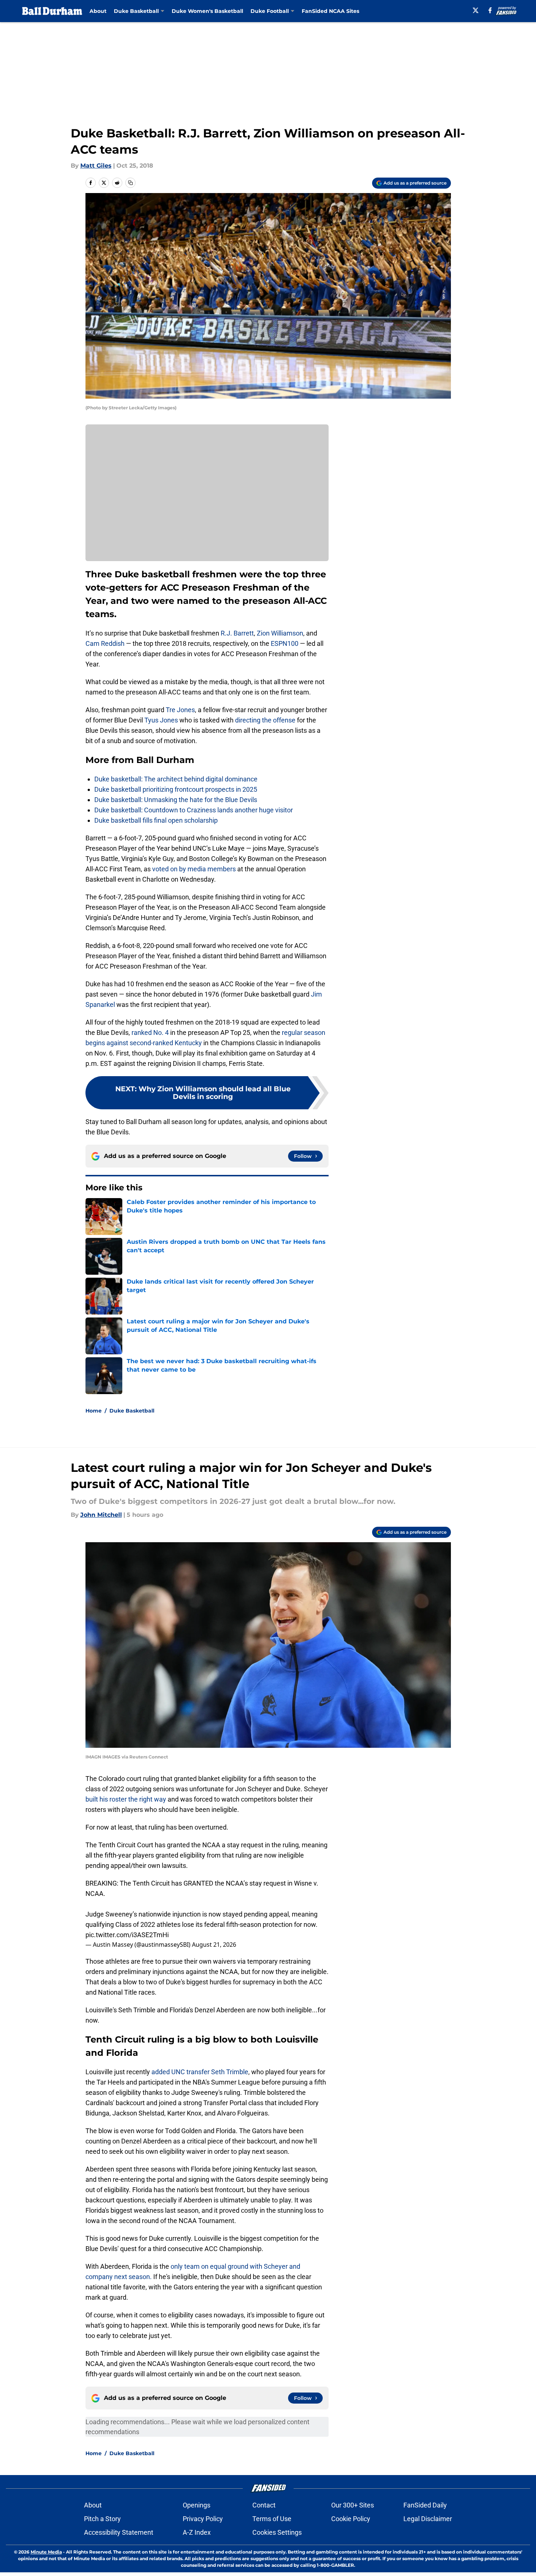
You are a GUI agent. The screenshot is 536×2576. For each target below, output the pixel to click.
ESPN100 (285, 643)
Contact (264, 2505)
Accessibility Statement (119, 2532)
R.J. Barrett (237, 633)
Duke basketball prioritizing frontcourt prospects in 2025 (176, 789)
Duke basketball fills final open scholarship (156, 820)
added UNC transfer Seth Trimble (199, 2072)
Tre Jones (180, 710)
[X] (476, 10)
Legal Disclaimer (428, 2519)
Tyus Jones (161, 720)
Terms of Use (272, 2519)
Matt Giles (96, 166)
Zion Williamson (280, 633)
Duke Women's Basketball (207, 11)
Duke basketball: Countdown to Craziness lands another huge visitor (194, 810)
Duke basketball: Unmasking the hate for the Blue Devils (176, 800)
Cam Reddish (105, 643)
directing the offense (265, 720)
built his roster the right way (127, 1799)
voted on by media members (194, 869)
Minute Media (46, 2552)
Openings (197, 2505)
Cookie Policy (351, 2519)
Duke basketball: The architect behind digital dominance (176, 779)
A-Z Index (197, 2532)
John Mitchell (101, 1515)
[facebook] (490, 10)
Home (94, 1411)
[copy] (130, 183)
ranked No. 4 (150, 1032)
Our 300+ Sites (353, 2505)
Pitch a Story (102, 2519)
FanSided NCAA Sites (330, 11)
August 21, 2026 (214, 1945)
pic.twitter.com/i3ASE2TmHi (127, 1935)
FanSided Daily (425, 2505)
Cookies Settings (277, 2532)
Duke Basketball (132, 1411)
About (98, 11)
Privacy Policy (203, 2519)
